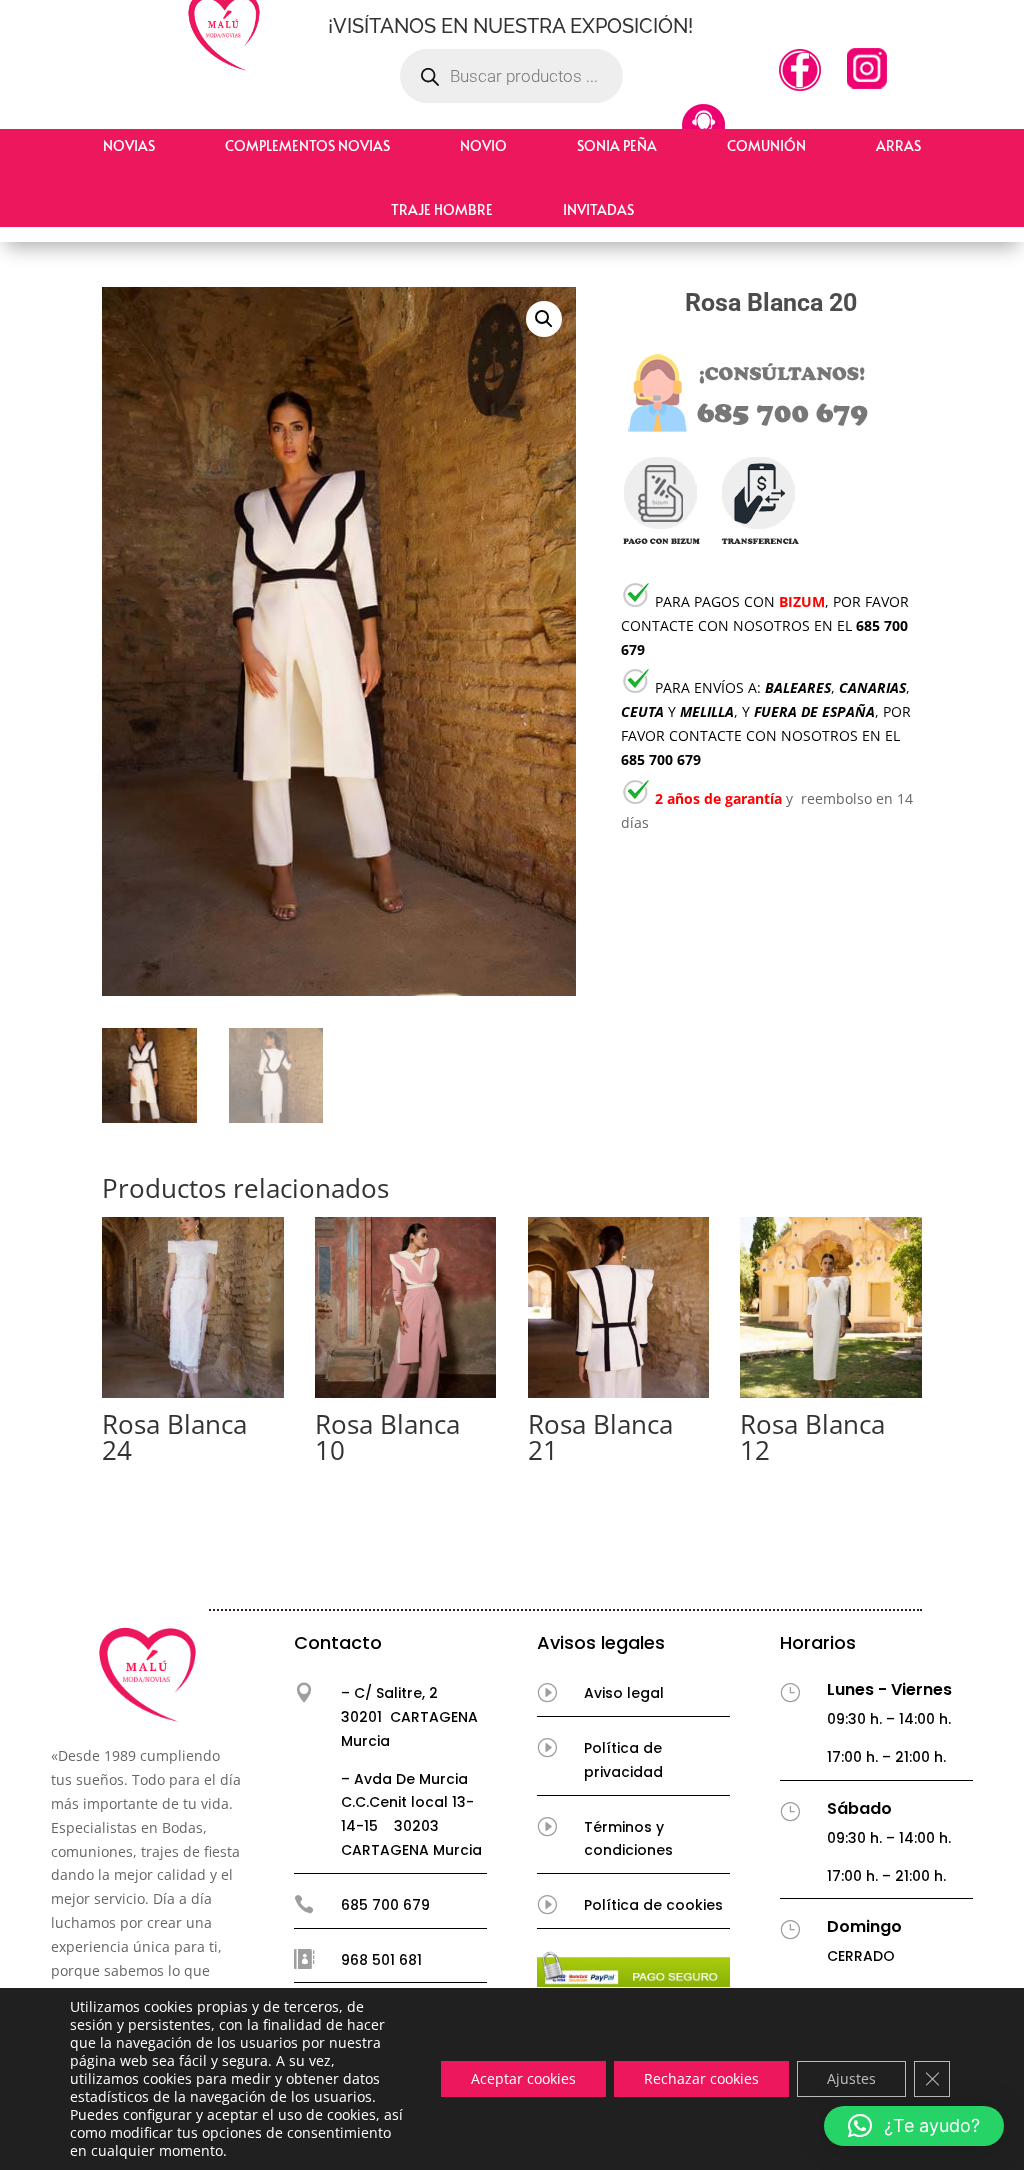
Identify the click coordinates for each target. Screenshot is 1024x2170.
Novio (483, 145)
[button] (544, 319)
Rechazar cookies (701, 2078)
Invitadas (598, 209)
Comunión (766, 145)
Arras (898, 145)
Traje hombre (442, 209)
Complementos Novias (307, 145)
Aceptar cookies (523, 2078)
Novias (129, 145)
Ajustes (851, 2078)
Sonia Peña (617, 145)
